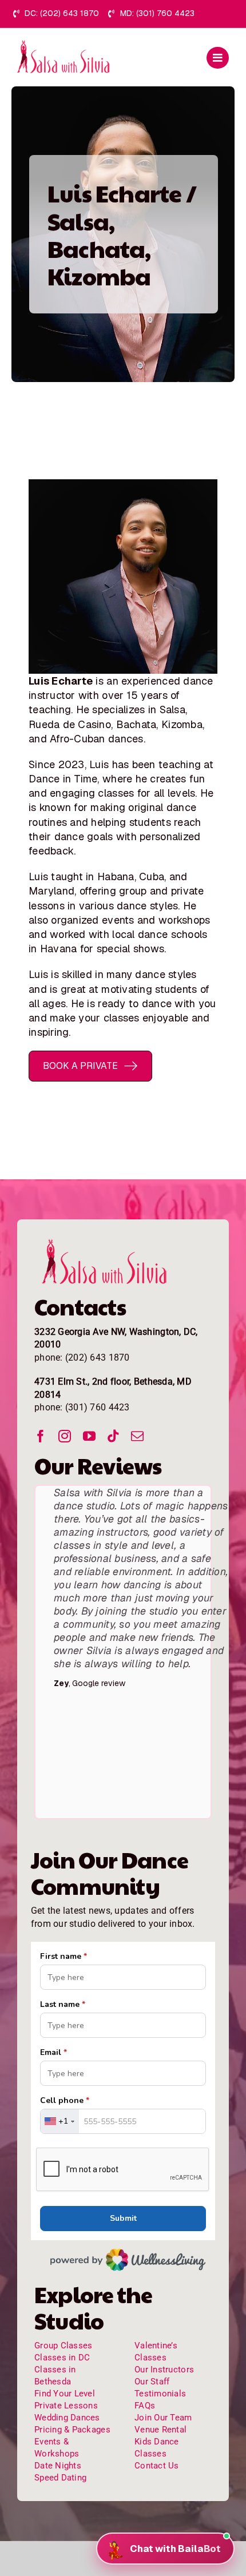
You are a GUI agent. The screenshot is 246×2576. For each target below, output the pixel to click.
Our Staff (152, 2382)
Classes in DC (62, 2358)
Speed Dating (60, 2478)
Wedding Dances (67, 2418)
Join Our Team (163, 2418)
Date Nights (58, 2466)
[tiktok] (113, 1436)
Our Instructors (164, 2370)
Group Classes (64, 2346)
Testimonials (160, 2394)
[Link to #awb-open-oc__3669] (218, 58)
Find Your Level (65, 2394)
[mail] (137, 1436)
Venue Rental (160, 2430)
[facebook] (41, 1436)
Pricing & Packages (72, 2430)
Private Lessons (66, 2406)
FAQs (145, 2406)
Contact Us (157, 2466)
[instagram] (65, 1436)
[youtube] (89, 1436)
